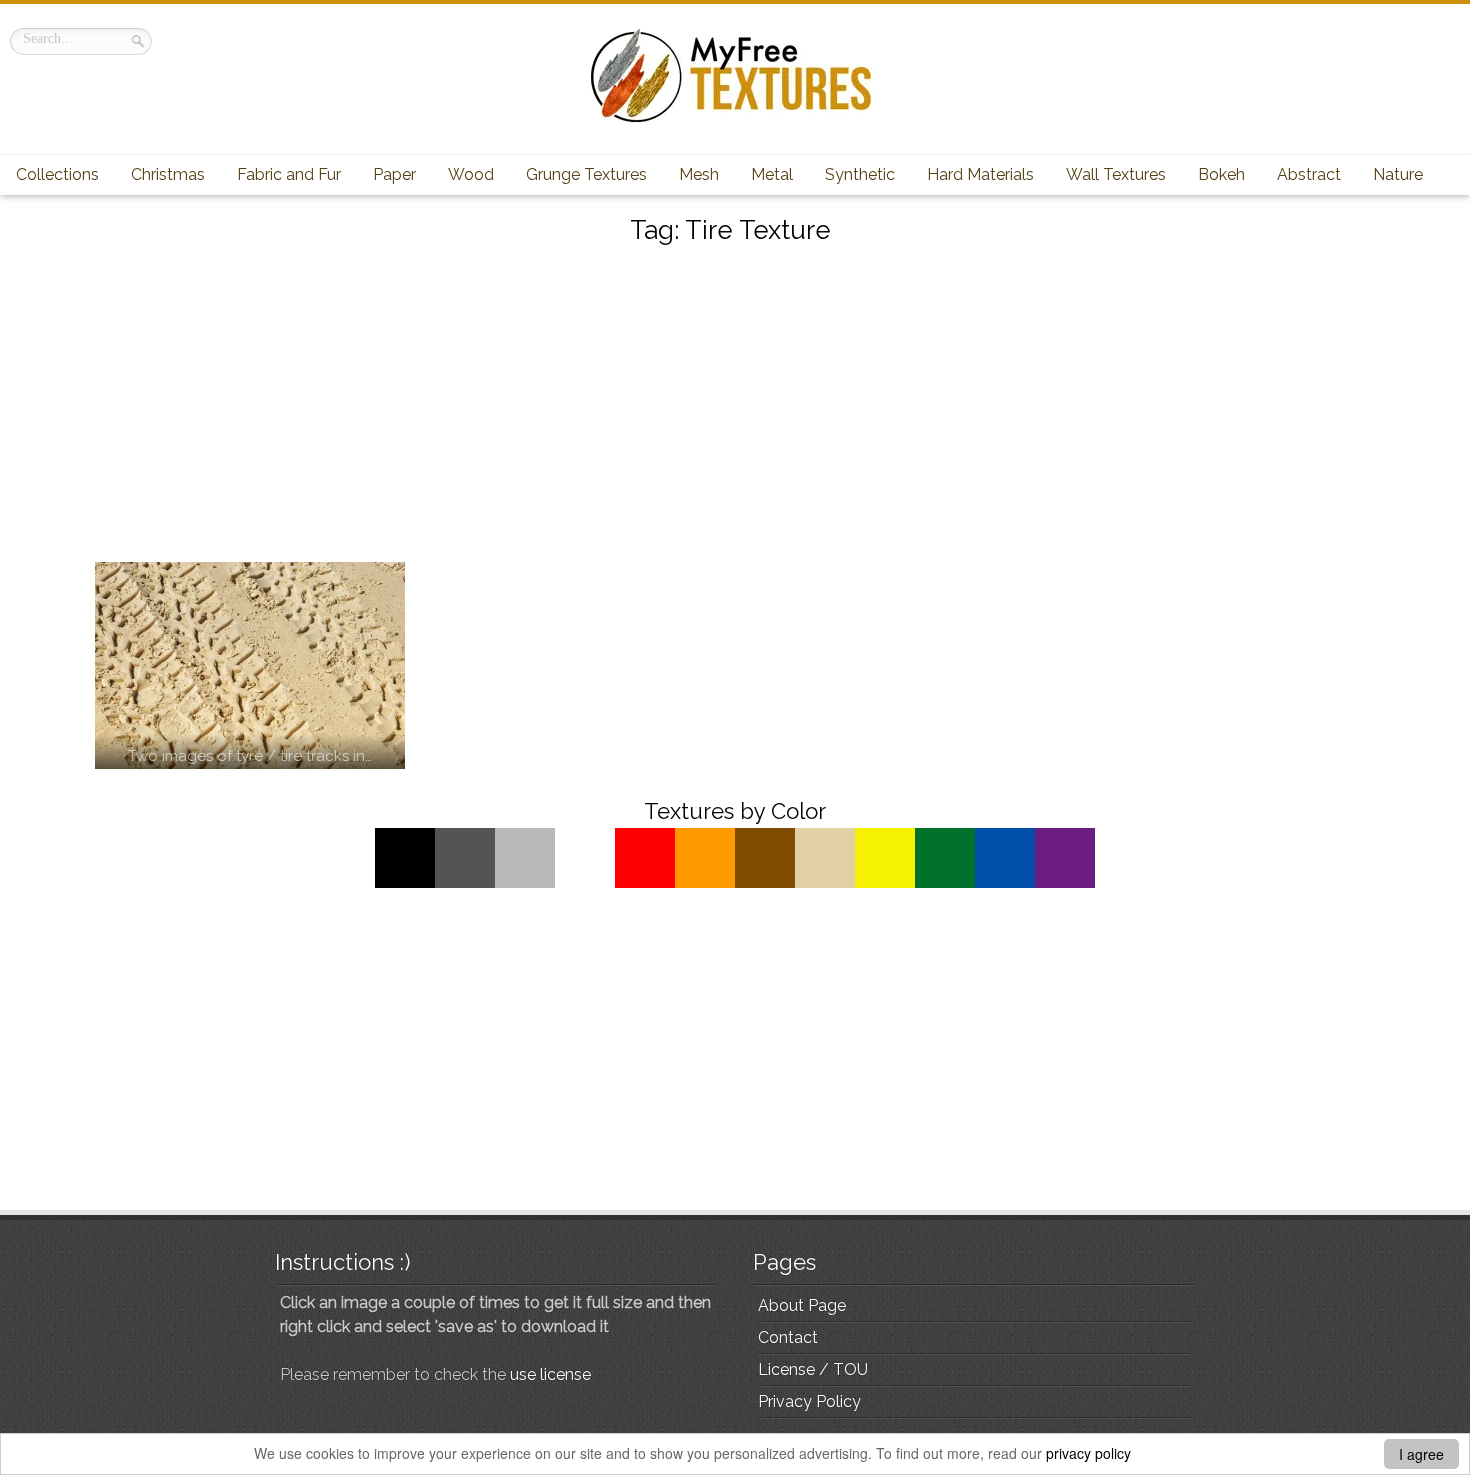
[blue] (1005, 882)
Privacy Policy (809, 1401)
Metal (772, 174)
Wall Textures (1116, 174)
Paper (394, 174)
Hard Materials (980, 174)
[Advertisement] (735, 407)
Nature (1398, 174)
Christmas (168, 174)
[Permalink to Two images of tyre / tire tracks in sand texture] (250, 665)
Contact (788, 1337)
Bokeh (1221, 174)
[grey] (465, 882)
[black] (405, 882)
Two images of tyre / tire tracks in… (250, 756)
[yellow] (885, 882)
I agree (1421, 1454)
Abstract (1309, 174)
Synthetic (860, 174)
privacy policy (1088, 1453)
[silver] (525, 882)
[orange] (705, 882)
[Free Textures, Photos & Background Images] (735, 121)
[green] (945, 882)
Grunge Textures (586, 174)
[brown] (765, 882)
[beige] (825, 882)
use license (550, 1374)
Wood (471, 174)
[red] (645, 882)
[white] (585, 882)
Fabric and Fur (289, 174)
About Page (802, 1305)
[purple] (1065, 882)
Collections (57, 174)
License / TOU (813, 1369)
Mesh (699, 174)
